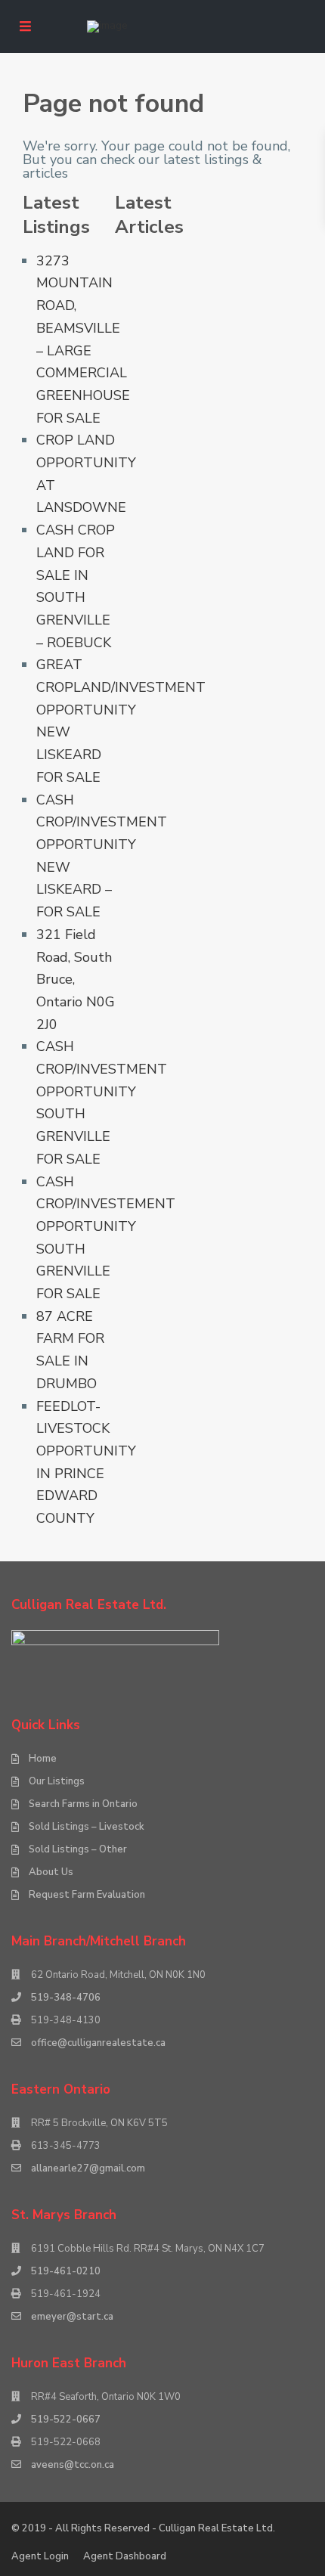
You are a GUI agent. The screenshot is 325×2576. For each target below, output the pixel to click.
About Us (51, 1872)
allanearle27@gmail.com (88, 2168)
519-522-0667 (66, 2419)
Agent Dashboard (125, 2556)
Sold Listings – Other (78, 1849)
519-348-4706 (66, 1998)
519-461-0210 (66, 2271)
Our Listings (57, 1781)
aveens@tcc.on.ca (73, 2465)
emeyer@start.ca (72, 2317)
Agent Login (40, 2556)
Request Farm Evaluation (87, 1895)
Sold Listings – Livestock (87, 1827)
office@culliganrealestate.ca (98, 2043)
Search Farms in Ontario (83, 1804)
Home (43, 1759)
